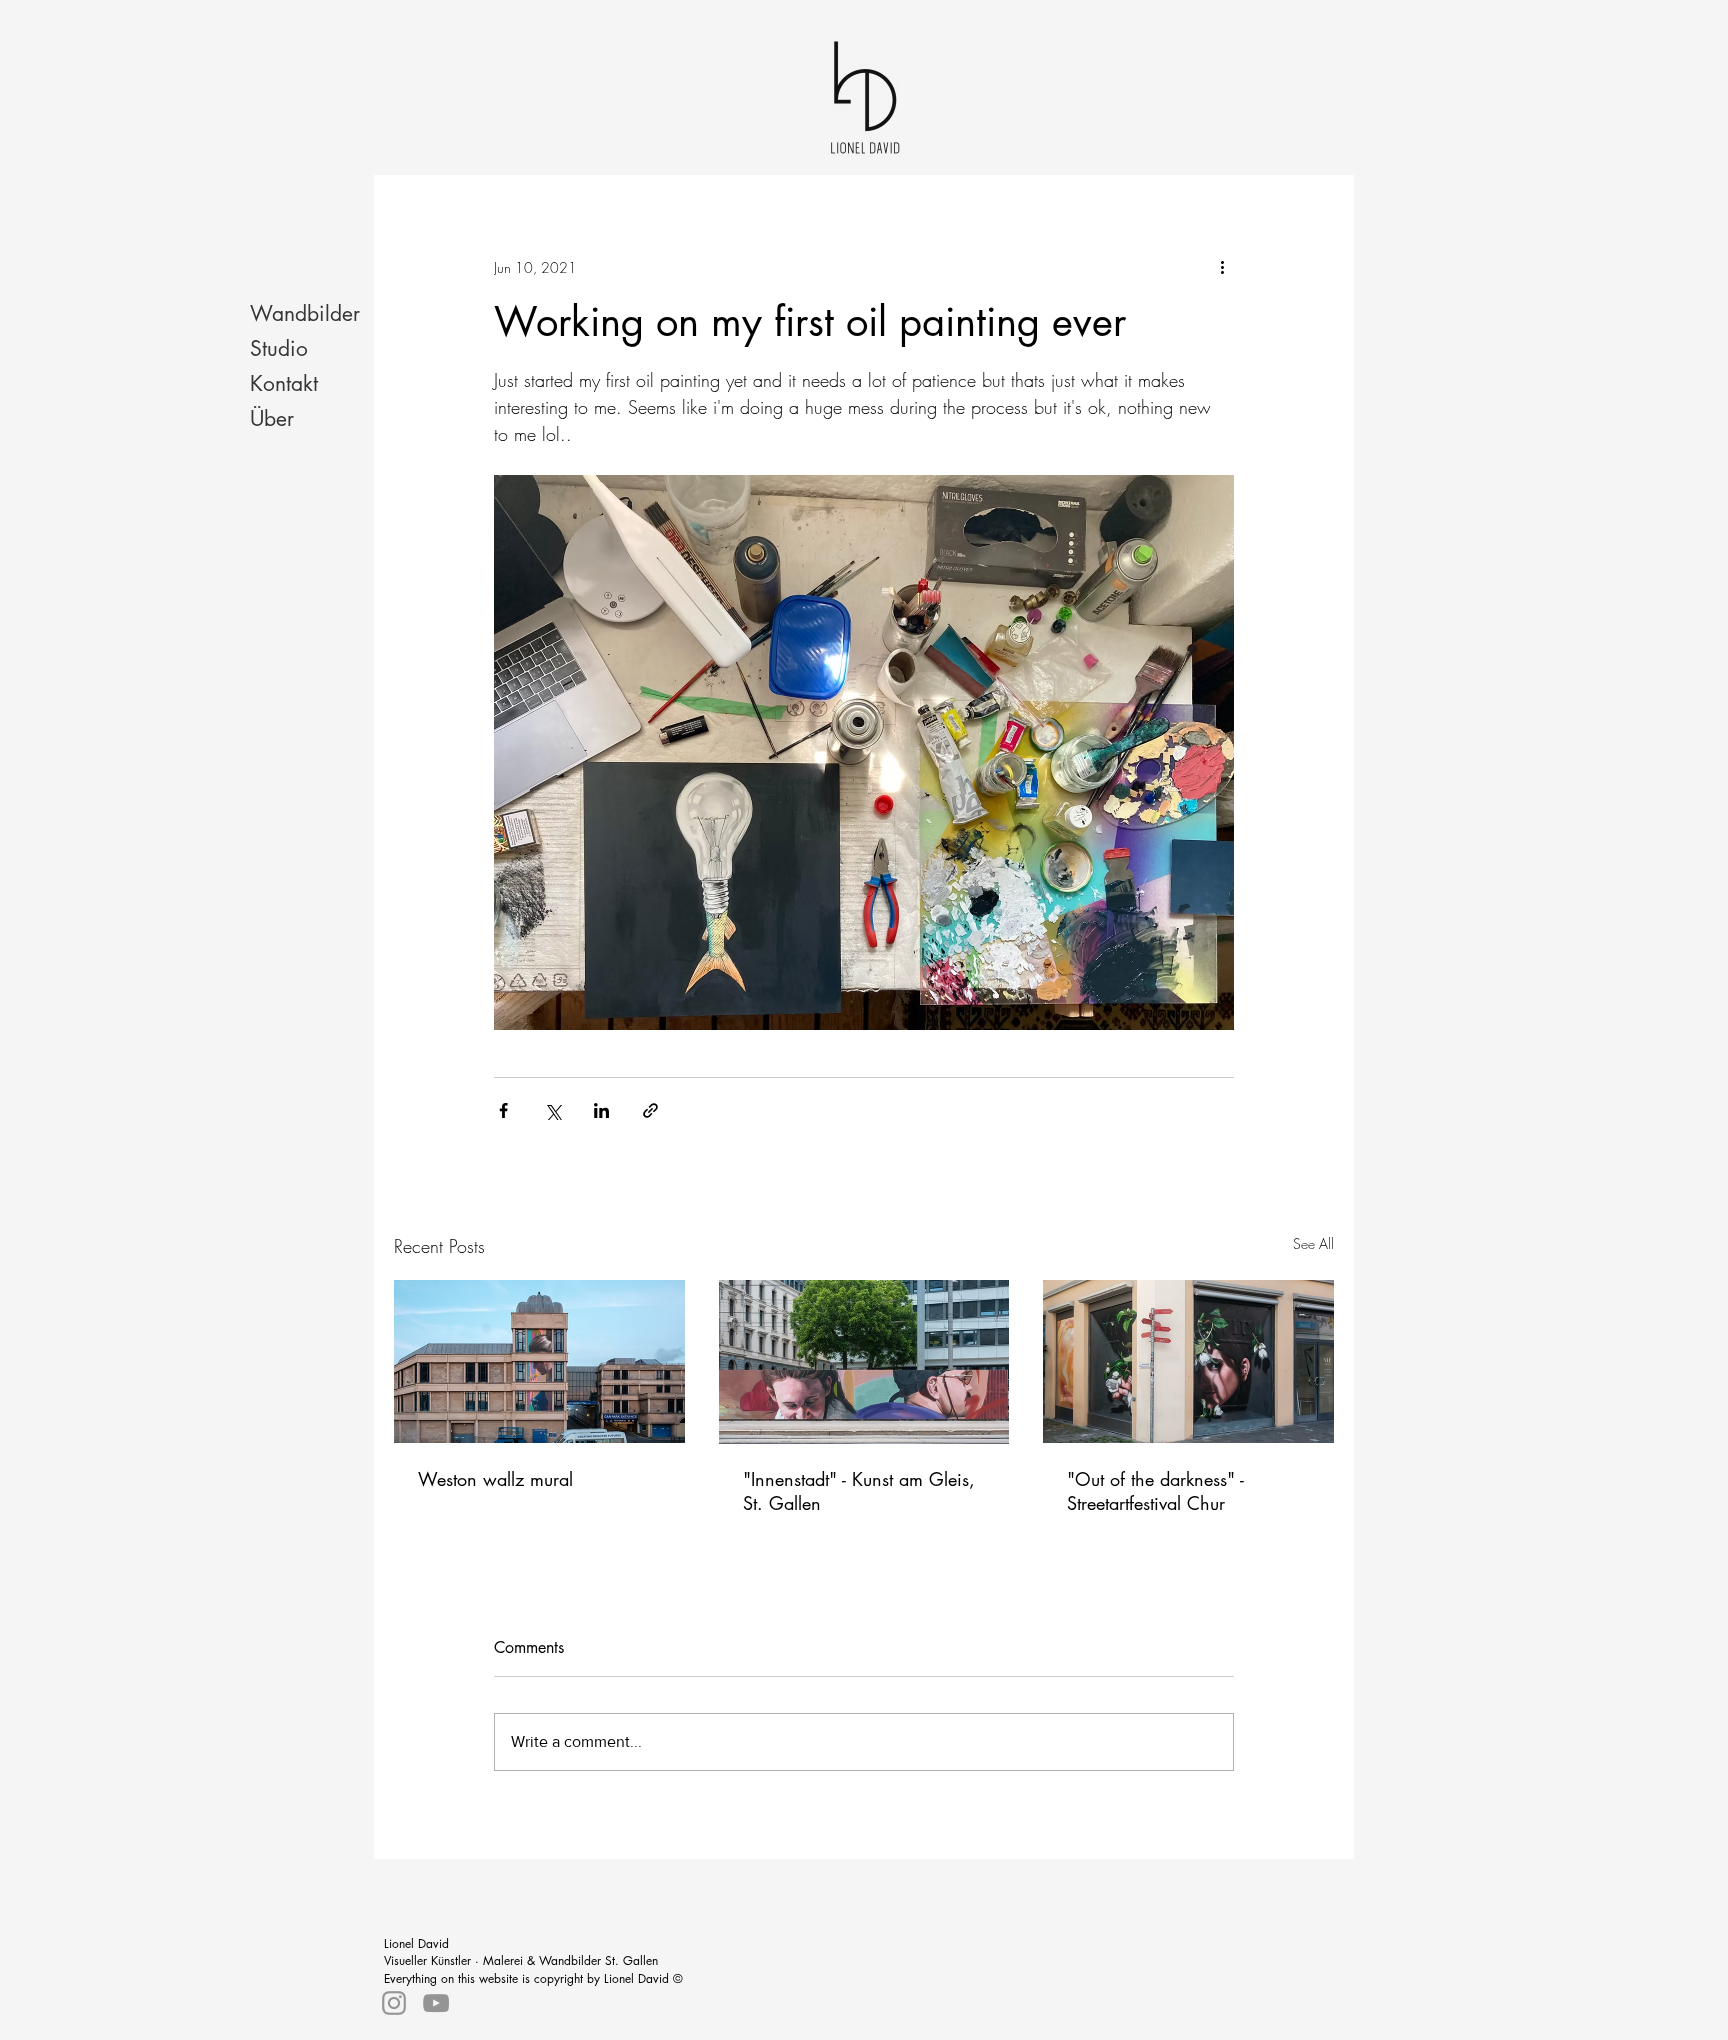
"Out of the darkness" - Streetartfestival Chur (1155, 1491)
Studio (279, 348)
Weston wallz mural (495, 1479)
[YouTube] (436, 2003)
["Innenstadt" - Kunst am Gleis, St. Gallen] (864, 1362)
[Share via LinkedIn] (601, 1110)
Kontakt (284, 383)
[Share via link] (650, 1110)
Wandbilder (305, 313)
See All (1313, 1243)
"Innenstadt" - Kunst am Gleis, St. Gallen (859, 1491)
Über (272, 418)
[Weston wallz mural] (539, 1361)
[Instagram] (394, 2003)
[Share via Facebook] (503, 1110)
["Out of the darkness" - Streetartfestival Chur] (1188, 1361)
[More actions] (1222, 267)
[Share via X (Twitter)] (552, 1110)
